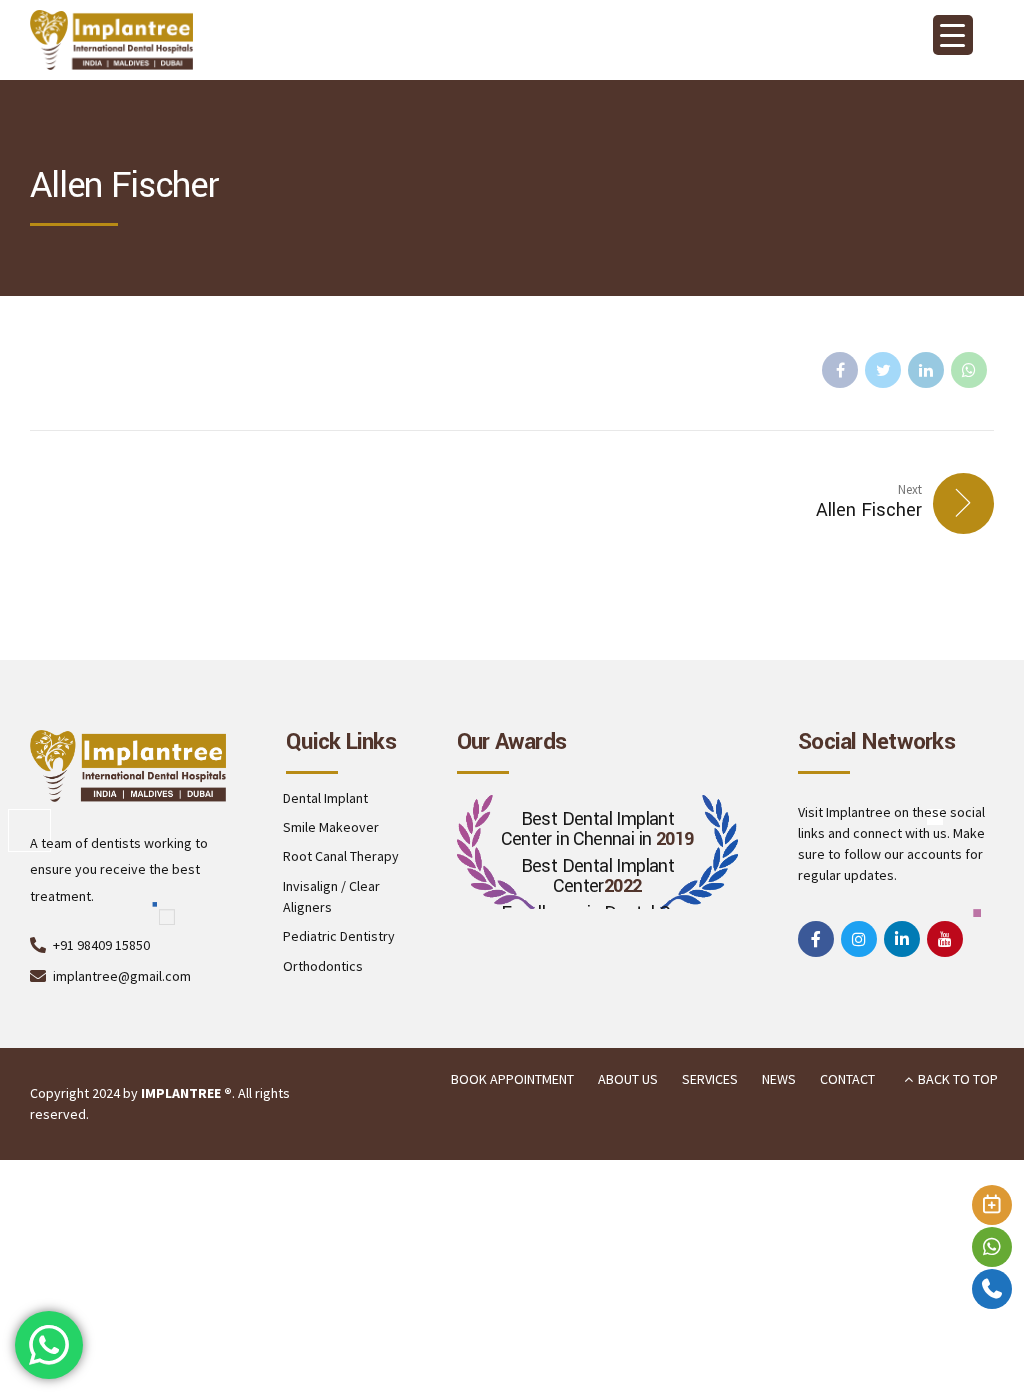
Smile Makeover (331, 827)
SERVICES (710, 1079)
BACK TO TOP (958, 1079)
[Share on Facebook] (840, 370)
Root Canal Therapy (341, 856)
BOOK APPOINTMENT (512, 1079)
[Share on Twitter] (883, 370)
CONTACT (847, 1079)
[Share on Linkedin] (926, 370)
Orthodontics (323, 966)
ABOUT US (628, 1079)
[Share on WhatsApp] (969, 370)
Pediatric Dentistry (339, 936)
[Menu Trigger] (953, 35)
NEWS (779, 1079)
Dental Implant (325, 798)
